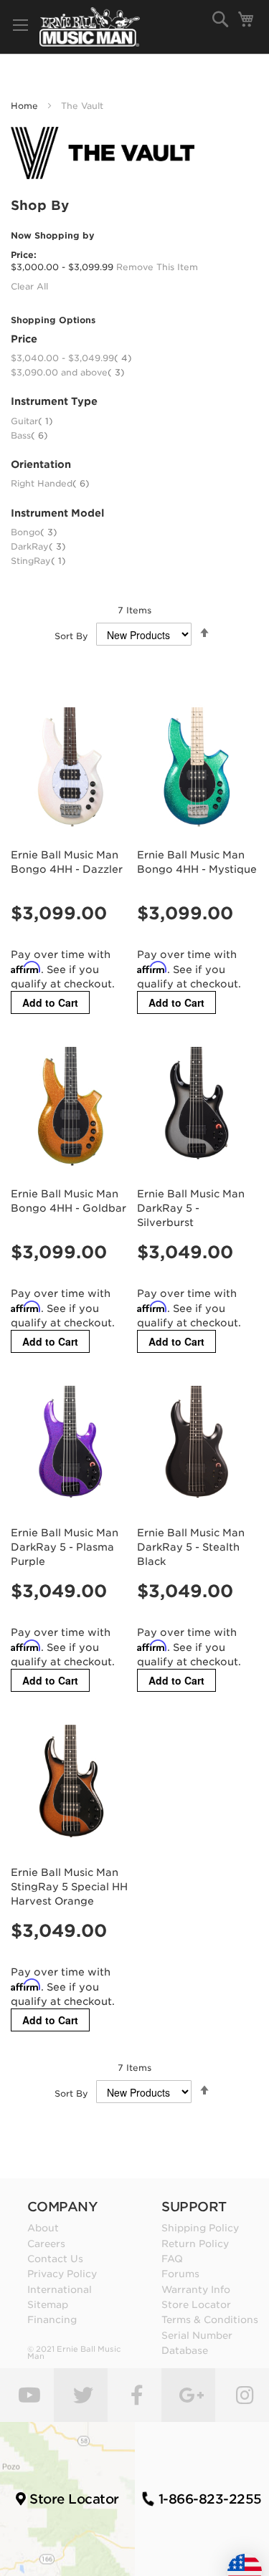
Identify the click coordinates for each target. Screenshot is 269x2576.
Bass (29, 435)
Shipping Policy (200, 2228)
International (60, 2289)
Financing (52, 2319)
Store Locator (196, 2304)
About (43, 2228)
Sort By (71, 636)
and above (68, 372)
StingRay (38, 561)
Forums (180, 2274)
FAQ (172, 2259)
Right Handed (50, 483)
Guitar (32, 421)
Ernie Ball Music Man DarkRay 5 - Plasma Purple (65, 1547)
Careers (46, 2244)
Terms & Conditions (210, 2319)
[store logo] (90, 27)
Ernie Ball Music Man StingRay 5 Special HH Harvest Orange (69, 1887)
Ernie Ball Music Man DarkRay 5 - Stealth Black (191, 1547)
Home (26, 106)
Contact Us (55, 2259)
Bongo (34, 532)
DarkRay (38, 546)
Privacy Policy (62, 2274)
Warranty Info (196, 2289)
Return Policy (195, 2244)
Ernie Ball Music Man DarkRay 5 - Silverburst (191, 1208)
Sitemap (48, 2304)
